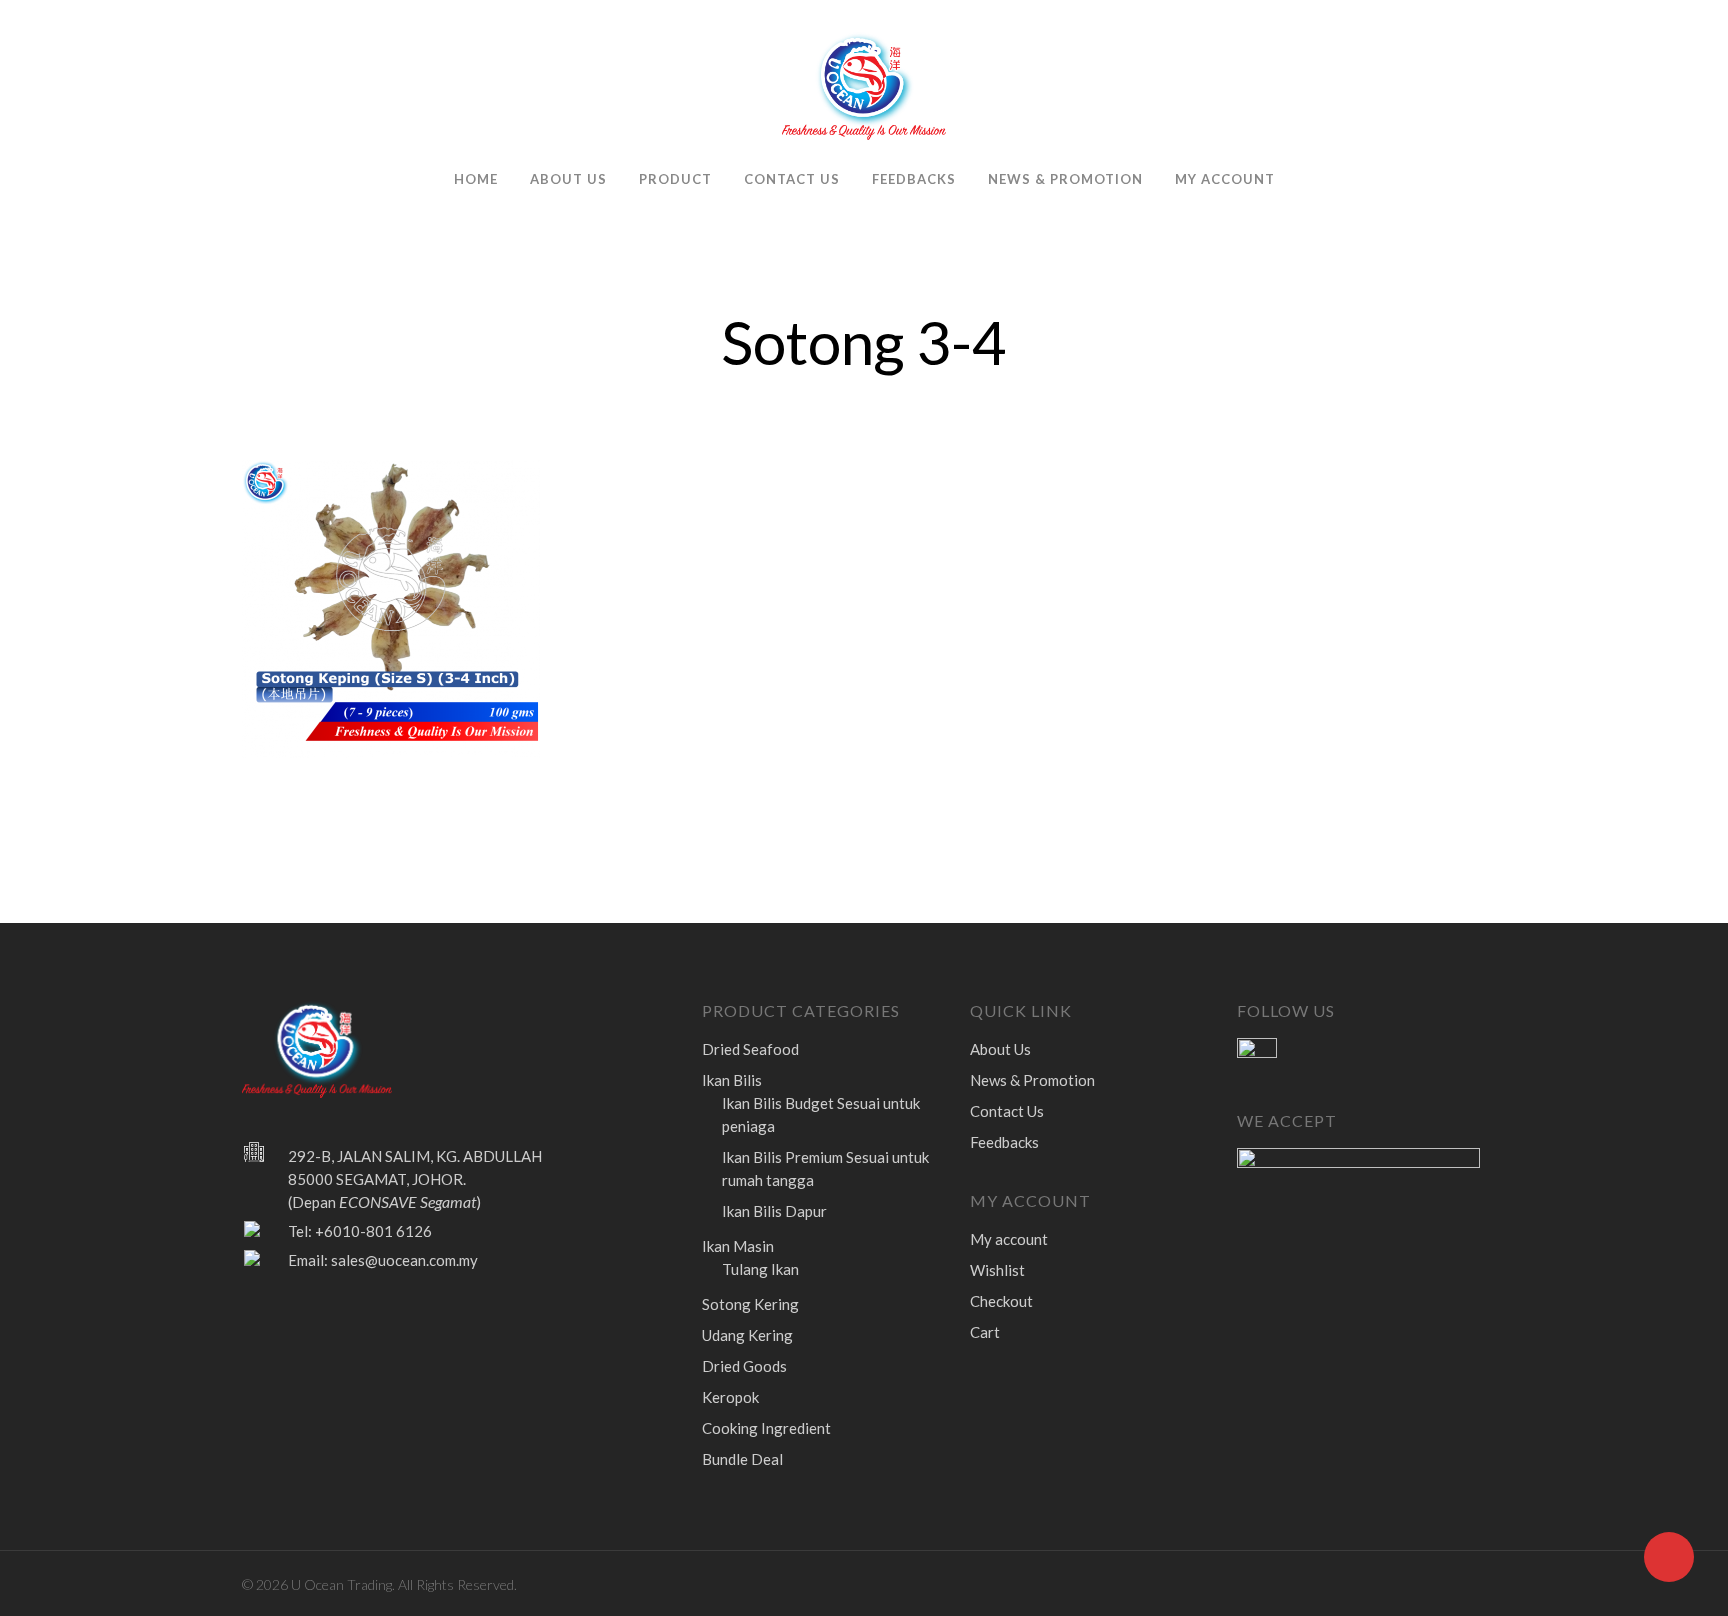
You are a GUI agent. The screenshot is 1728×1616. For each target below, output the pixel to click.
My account (1225, 179)
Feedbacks (914, 179)
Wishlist (997, 1270)
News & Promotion (1065, 179)
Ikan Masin (738, 1246)
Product (675, 179)
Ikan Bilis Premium (825, 1168)
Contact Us (792, 179)
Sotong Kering (750, 1304)
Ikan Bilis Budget (821, 1114)
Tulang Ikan (760, 1269)
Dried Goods (744, 1366)
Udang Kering (747, 1335)
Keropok (730, 1397)
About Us (568, 179)
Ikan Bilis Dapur (774, 1211)
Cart (985, 1332)
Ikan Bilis (732, 1080)
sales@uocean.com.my (404, 1260)
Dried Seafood (750, 1049)
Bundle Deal (742, 1459)
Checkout (1001, 1301)
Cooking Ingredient (766, 1428)
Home (476, 179)
